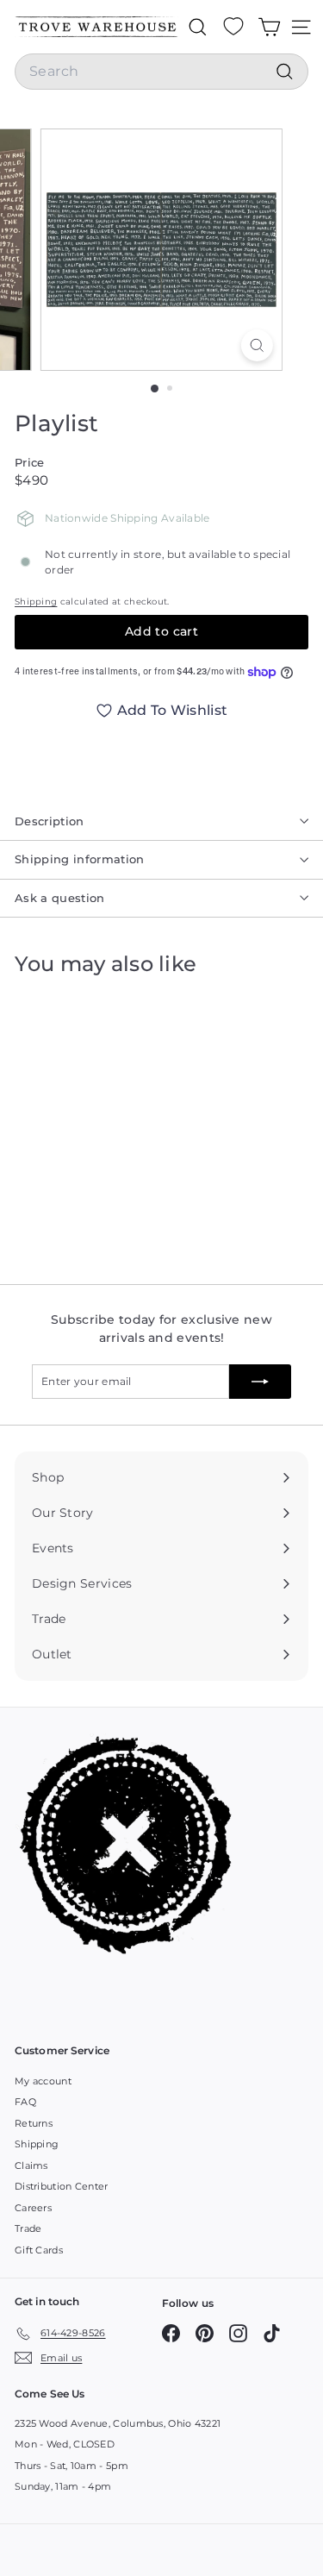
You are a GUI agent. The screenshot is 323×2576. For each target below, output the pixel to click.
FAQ (25, 2102)
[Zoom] (257, 345)
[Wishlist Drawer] (233, 27)
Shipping (36, 602)
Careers (33, 2208)
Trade (28, 2228)
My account (43, 2081)
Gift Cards (39, 2250)
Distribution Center (62, 2186)
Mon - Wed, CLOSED (65, 2444)
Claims (31, 2165)
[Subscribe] (260, 1382)
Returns (34, 2123)
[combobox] (161, 72)
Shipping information (80, 859)
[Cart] (269, 27)
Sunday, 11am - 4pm (63, 2486)
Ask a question (60, 898)
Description (50, 821)
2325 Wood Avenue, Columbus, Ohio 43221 (118, 2423)
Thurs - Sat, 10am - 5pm (71, 2466)
